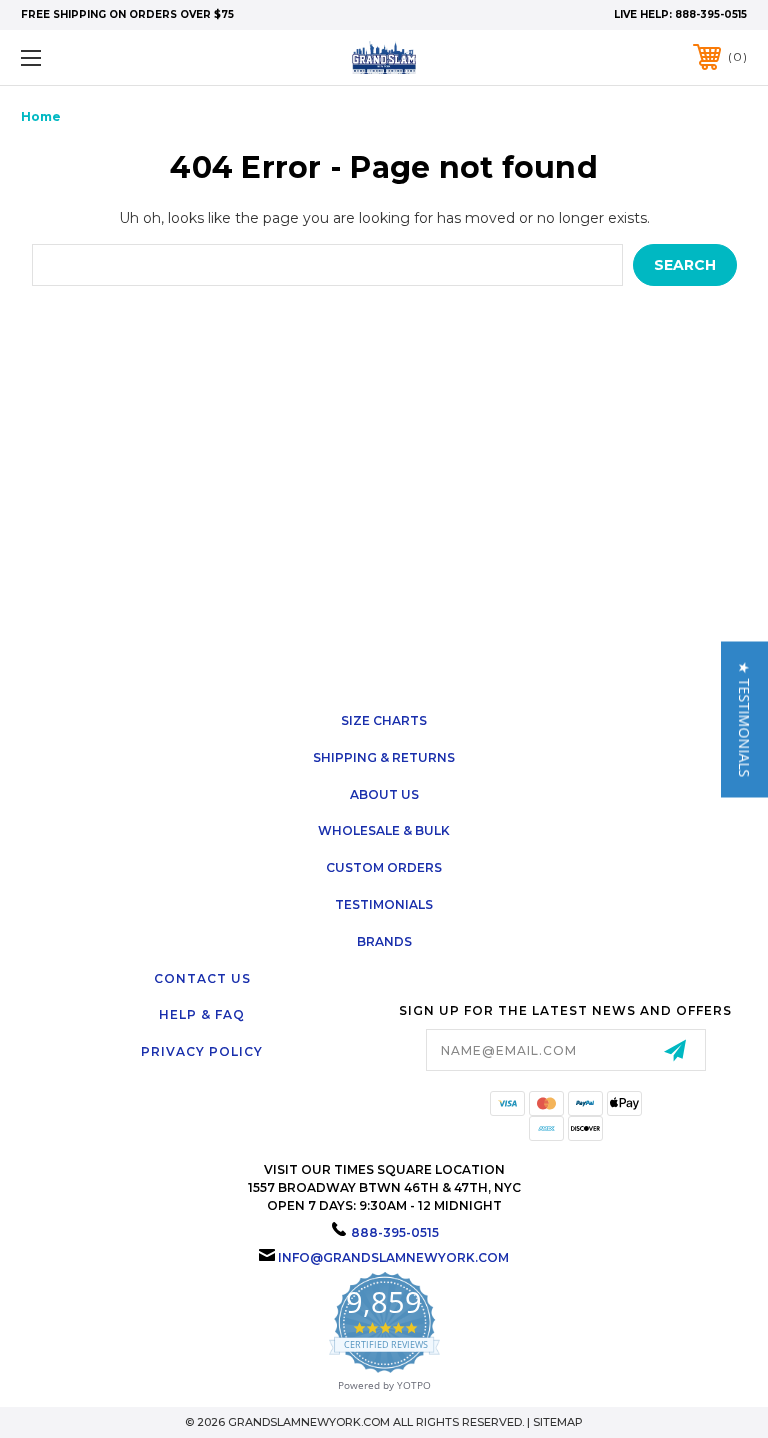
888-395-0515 (711, 14)
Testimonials (384, 904)
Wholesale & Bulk (384, 830)
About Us (384, 794)
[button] (744, 719)
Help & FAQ (202, 1014)
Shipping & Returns (384, 757)
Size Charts (384, 720)
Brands (384, 941)
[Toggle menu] (93, 57)
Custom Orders (384, 867)
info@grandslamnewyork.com (393, 1257)
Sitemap (558, 1422)
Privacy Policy (202, 1051)
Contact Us (202, 978)
